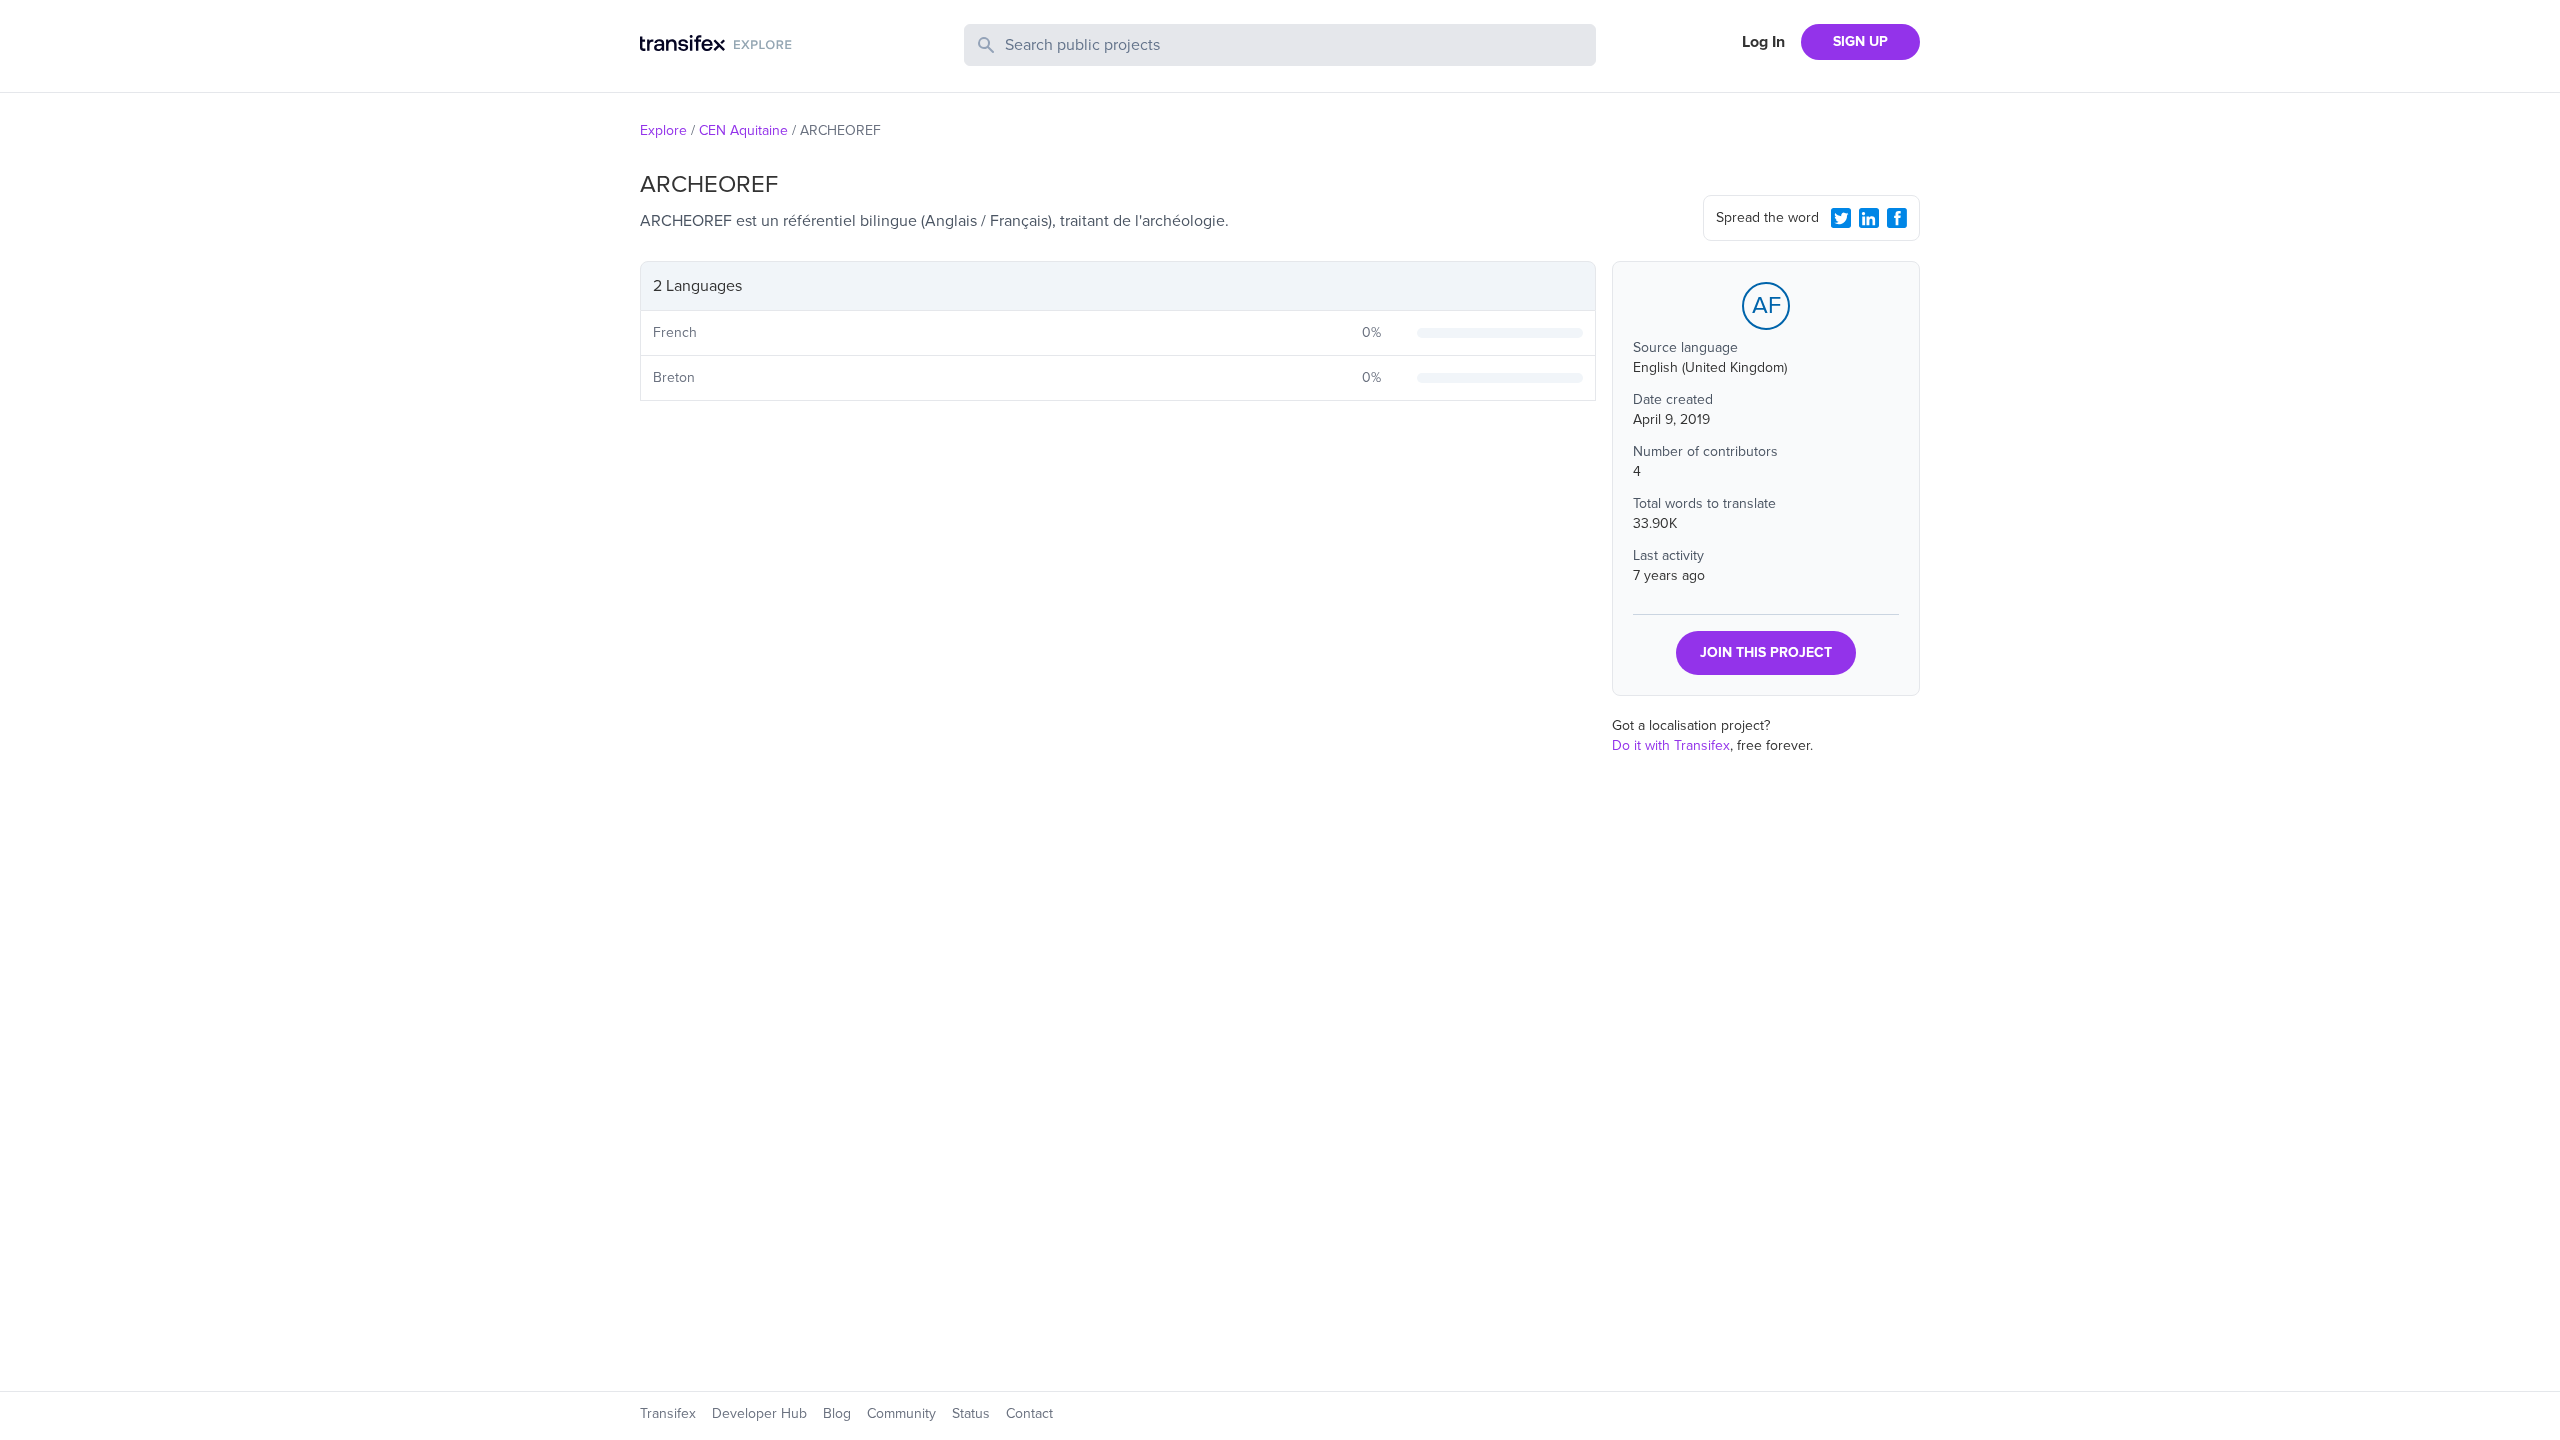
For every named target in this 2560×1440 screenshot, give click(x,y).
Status (971, 1413)
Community (901, 1413)
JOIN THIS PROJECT (1766, 652)
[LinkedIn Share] (1869, 218)
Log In (1763, 42)
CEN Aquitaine (743, 130)
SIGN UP (1860, 41)
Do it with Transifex (1671, 745)
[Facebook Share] (1897, 218)
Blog (837, 1413)
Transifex (668, 1413)
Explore (663, 130)
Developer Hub (759, 1413)
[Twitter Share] (1841, 218)
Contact (1029, 1413)
